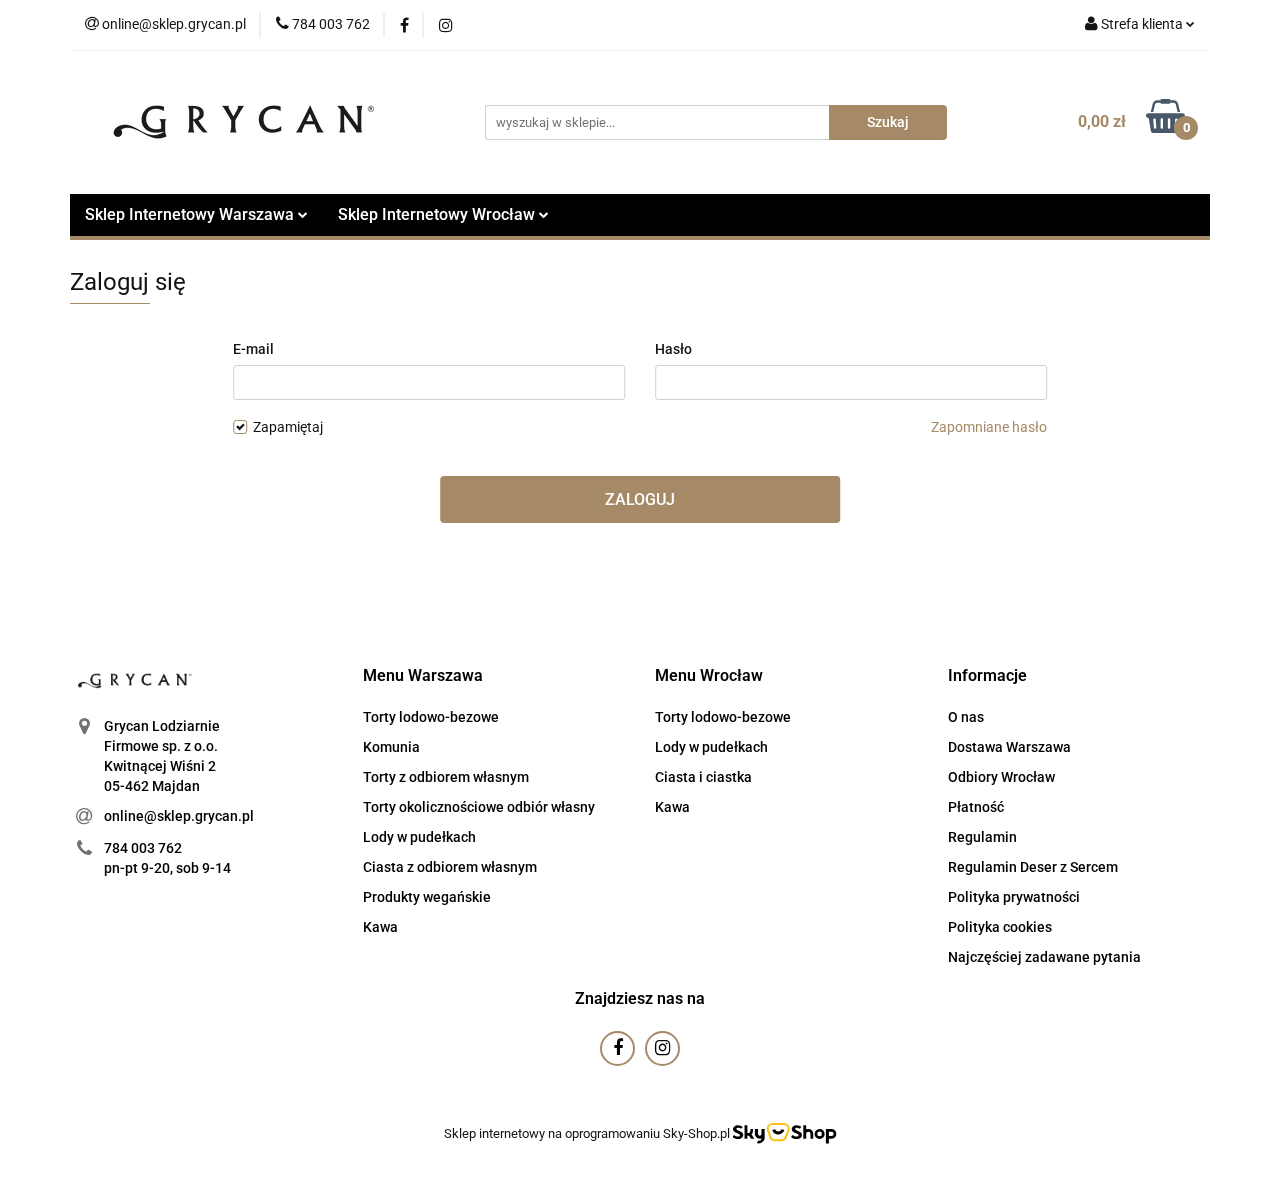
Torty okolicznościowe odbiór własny (479, 807)
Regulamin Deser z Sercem (1033, 867)
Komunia (391, 747)
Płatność (976, 807)
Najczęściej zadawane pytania (1044, 957)
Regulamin (982, 837)
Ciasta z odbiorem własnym (450, 867)
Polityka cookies (1000, 927)
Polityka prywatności (1014, 897)
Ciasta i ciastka (703, 777)
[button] (423, 676)
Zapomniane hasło (989, 427)
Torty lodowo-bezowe (431, 717)
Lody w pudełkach (419, 837)
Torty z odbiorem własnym (446, 777)
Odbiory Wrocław (1001, 777)
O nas (966, 717)
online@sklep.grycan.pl (179, 816)
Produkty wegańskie (427, 897)
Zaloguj (640, 499)
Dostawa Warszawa (1009, 747)
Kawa (380, 927)
